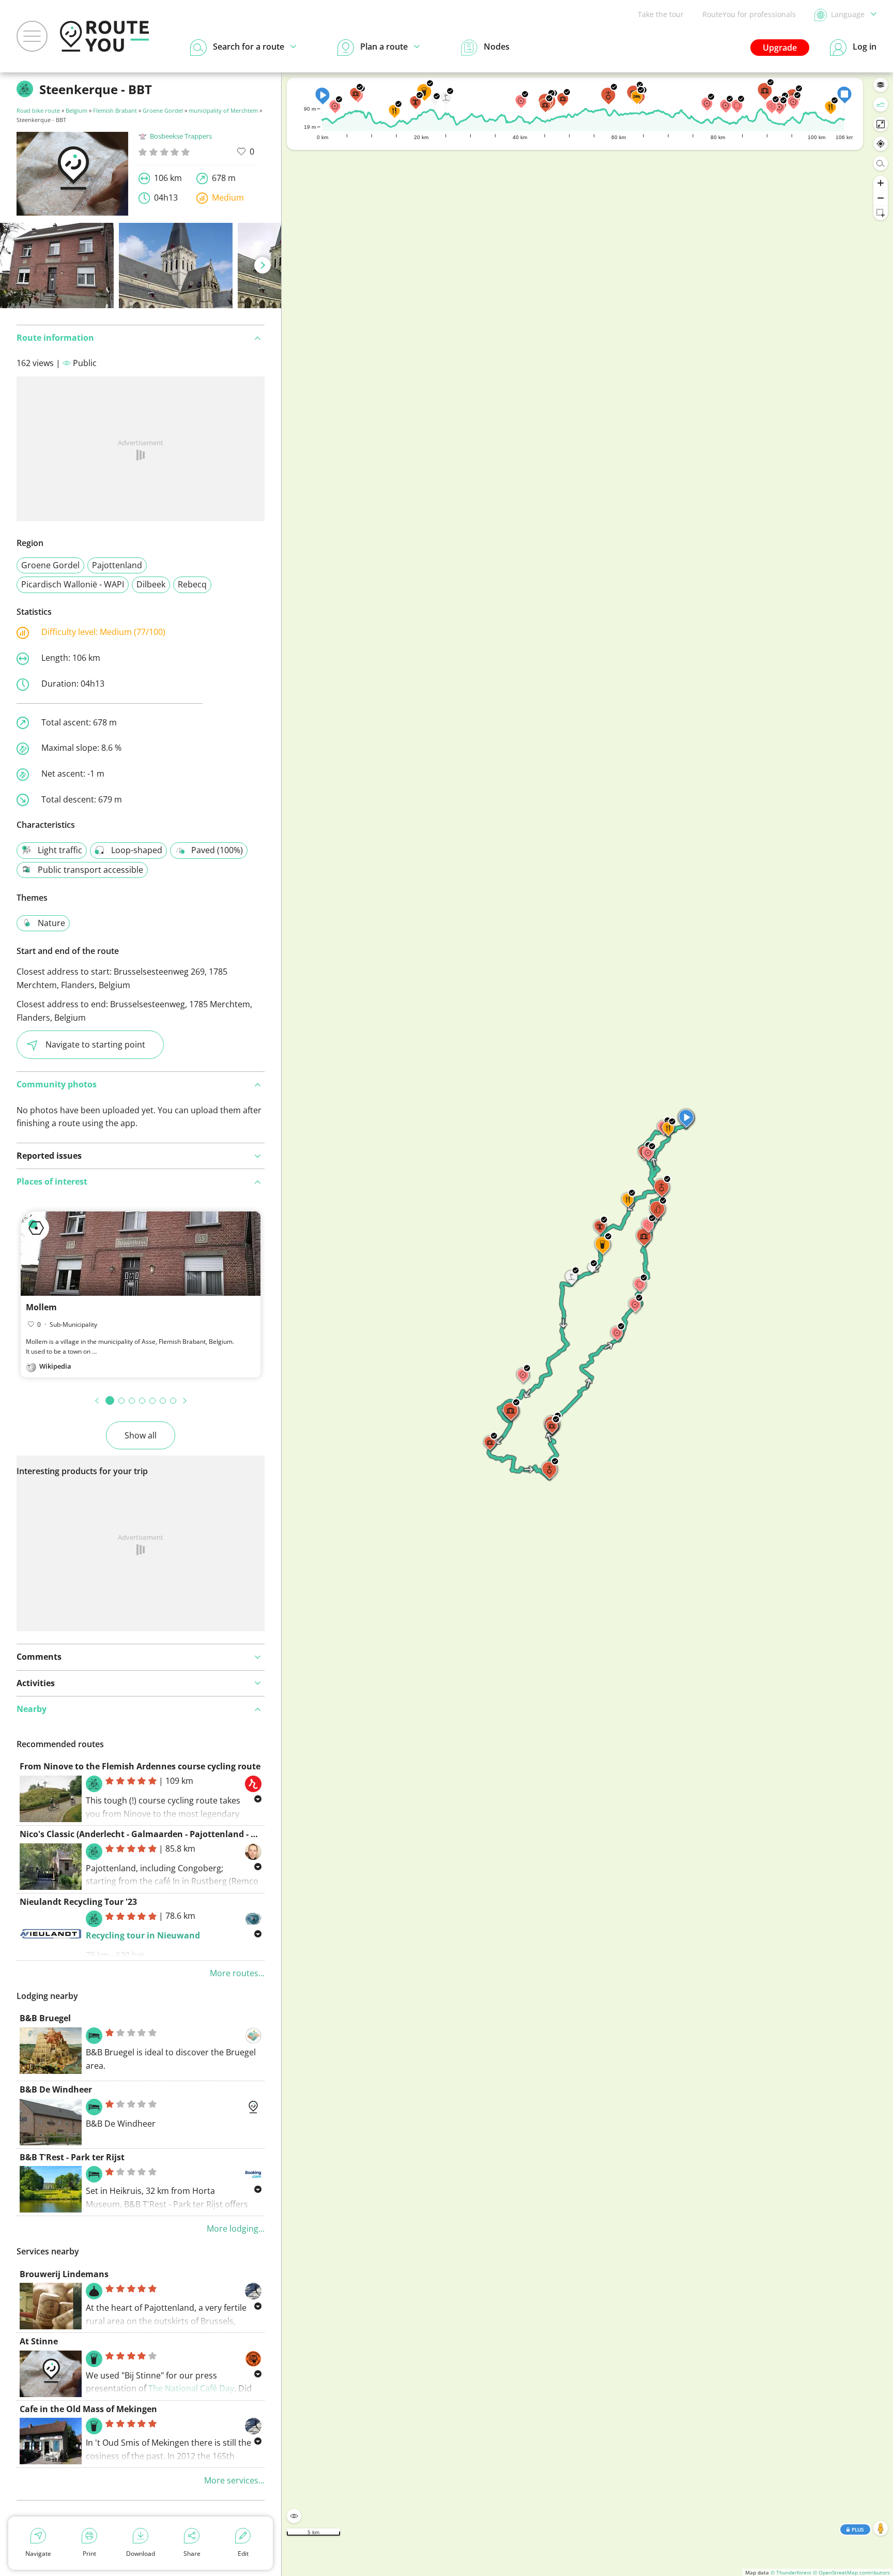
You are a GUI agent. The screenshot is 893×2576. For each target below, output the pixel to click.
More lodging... (236, 2229)
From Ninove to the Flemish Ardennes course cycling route (140, 1766)
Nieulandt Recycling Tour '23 (78, 1902)
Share (192, 2554)
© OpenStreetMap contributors (851, 2572)
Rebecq (192, 584)
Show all (141, 1435)
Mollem (41, 1307)
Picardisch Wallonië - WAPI (73, 584)
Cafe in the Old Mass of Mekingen (88, 2409)
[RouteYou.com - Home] (104, 36)
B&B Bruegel (45, 2018)
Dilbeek (151, 584)
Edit (243, 2554)
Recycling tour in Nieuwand (143, 1935)
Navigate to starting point (95, 1044)
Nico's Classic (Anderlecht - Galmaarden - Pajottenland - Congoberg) (158, 1834)
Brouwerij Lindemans (64, 2274)
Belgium (76, 110)
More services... (234, 2480)
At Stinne (39, 2341)
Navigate (38, 2554)
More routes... (237, 1973)
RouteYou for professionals (749, 14)
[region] (587, 1324)
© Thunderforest (791, 2572)
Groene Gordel (163, 110)
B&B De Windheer (56, 2089)
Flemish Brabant (115, 110)
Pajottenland (117, 565)
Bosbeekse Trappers (181, 136)
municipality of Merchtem (223, 110)
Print (89, 2554)
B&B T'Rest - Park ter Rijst (72, 2157)
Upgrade (780, 48)
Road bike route (38, 110)
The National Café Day (191, 2388)
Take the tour (661, 14)
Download (141, 2554)
